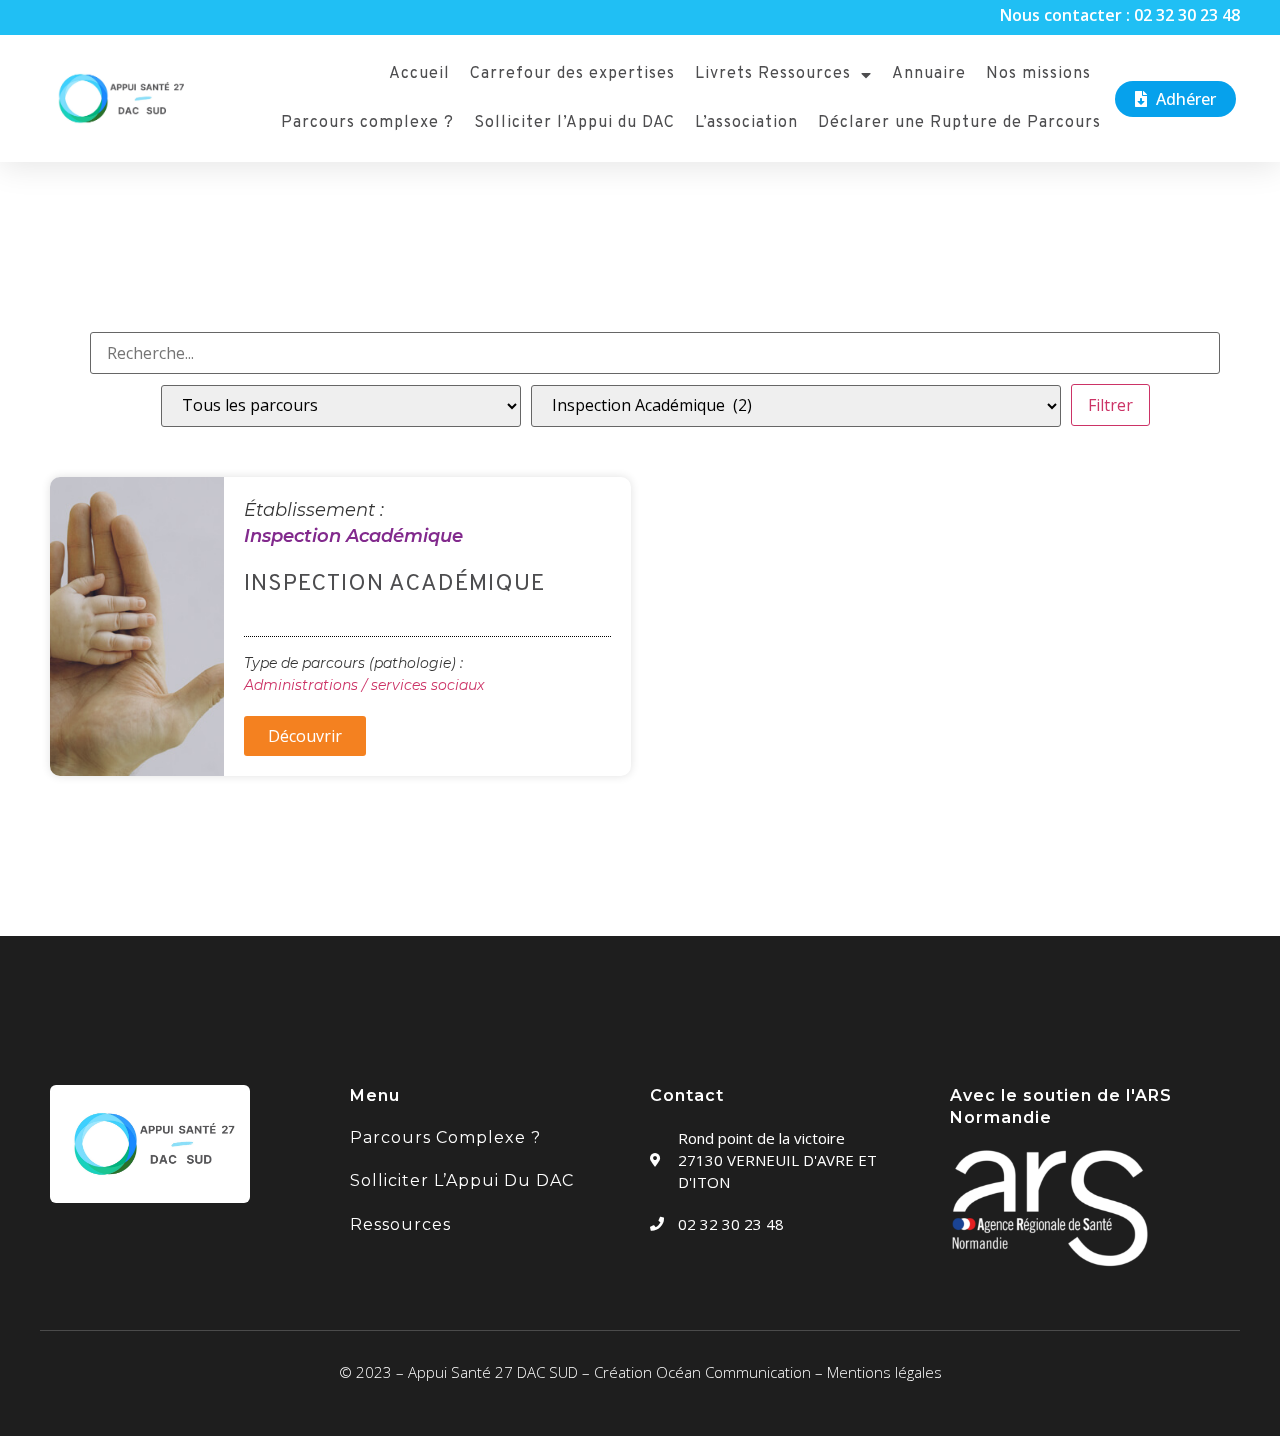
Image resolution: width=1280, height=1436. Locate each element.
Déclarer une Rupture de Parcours (959, 123)
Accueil (419, 74)
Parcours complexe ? (367, 123)
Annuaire (929, 74)
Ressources (400, 1224)
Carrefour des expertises (572, 74)
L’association (746, 123)
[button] (1175, 99)
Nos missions (1038, 74)
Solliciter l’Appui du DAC (574, 123)
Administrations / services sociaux (364, 685)
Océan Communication (733, 1372)
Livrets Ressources (773, 74)
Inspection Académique (353, 536)
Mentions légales (884, 1372)
